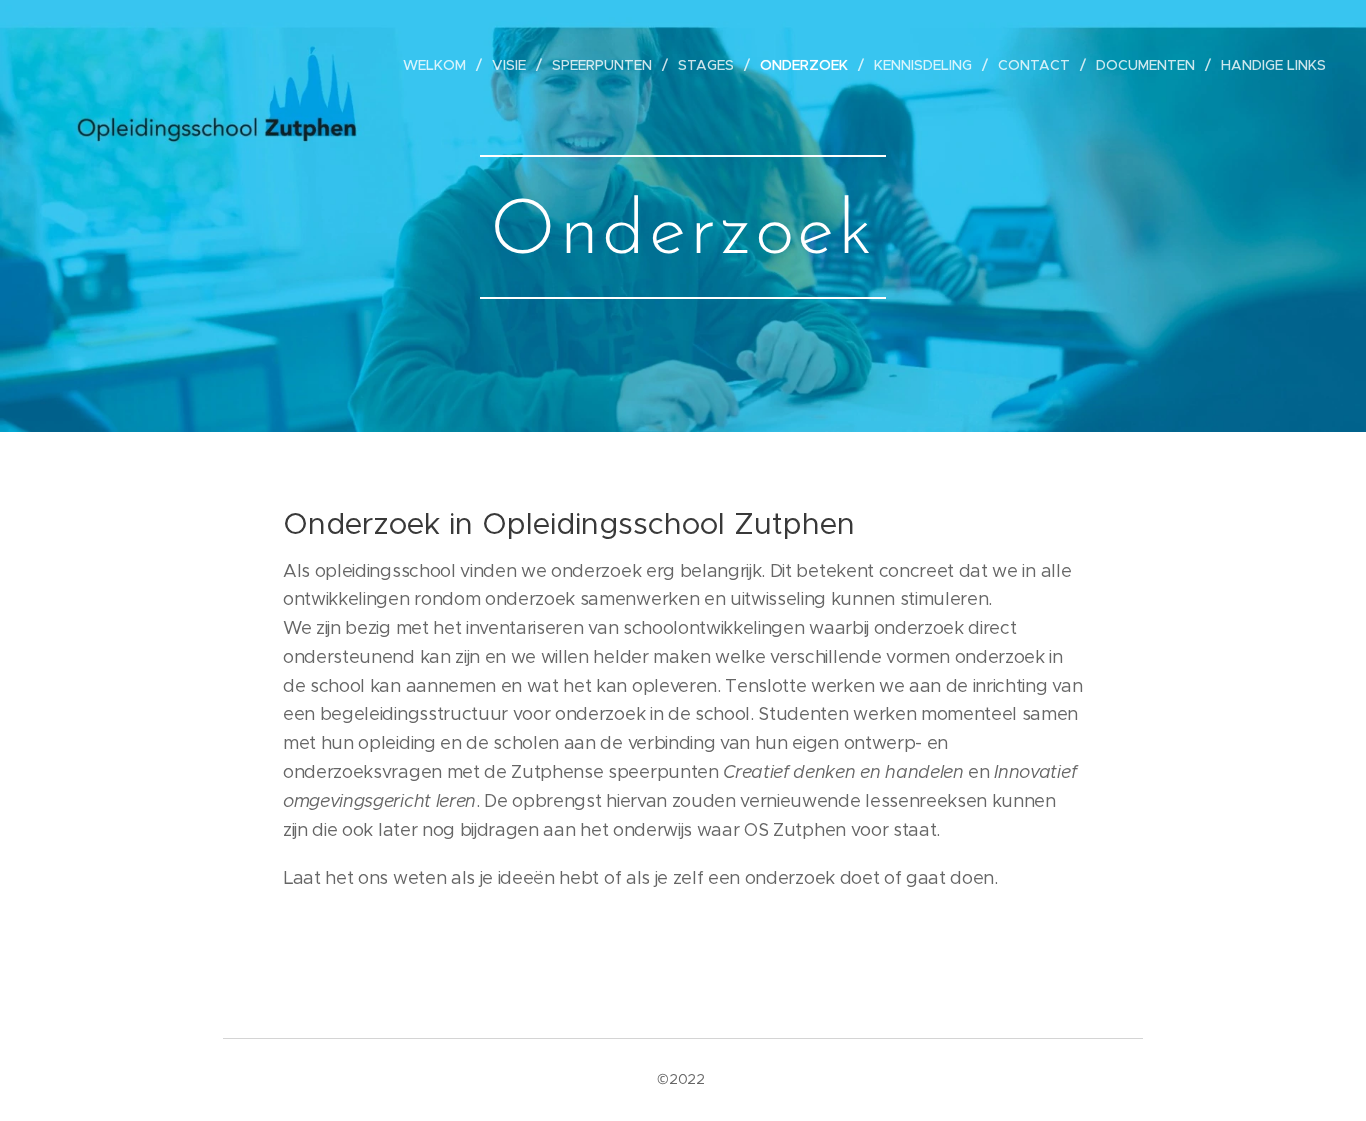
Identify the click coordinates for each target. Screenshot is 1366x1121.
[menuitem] (440, 65)
